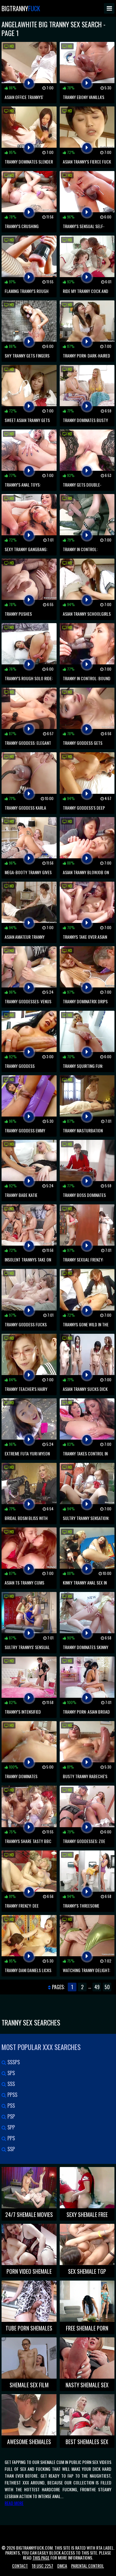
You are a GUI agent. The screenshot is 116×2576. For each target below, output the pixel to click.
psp (11, 2116)
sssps (13, 2062)
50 (107, 1987)
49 (97, 1987)
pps (11, 2138)
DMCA (62, 2566)
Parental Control (88, 2566)
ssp (11, 2149)
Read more (14, 2503)
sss (11, 2084)
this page (41, 2558)
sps (11, 2073)
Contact (20, 2566)
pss (11, 2106)
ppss (12, 2095)
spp (11, 2127)
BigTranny (21, 8)
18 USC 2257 (43, 2566)
